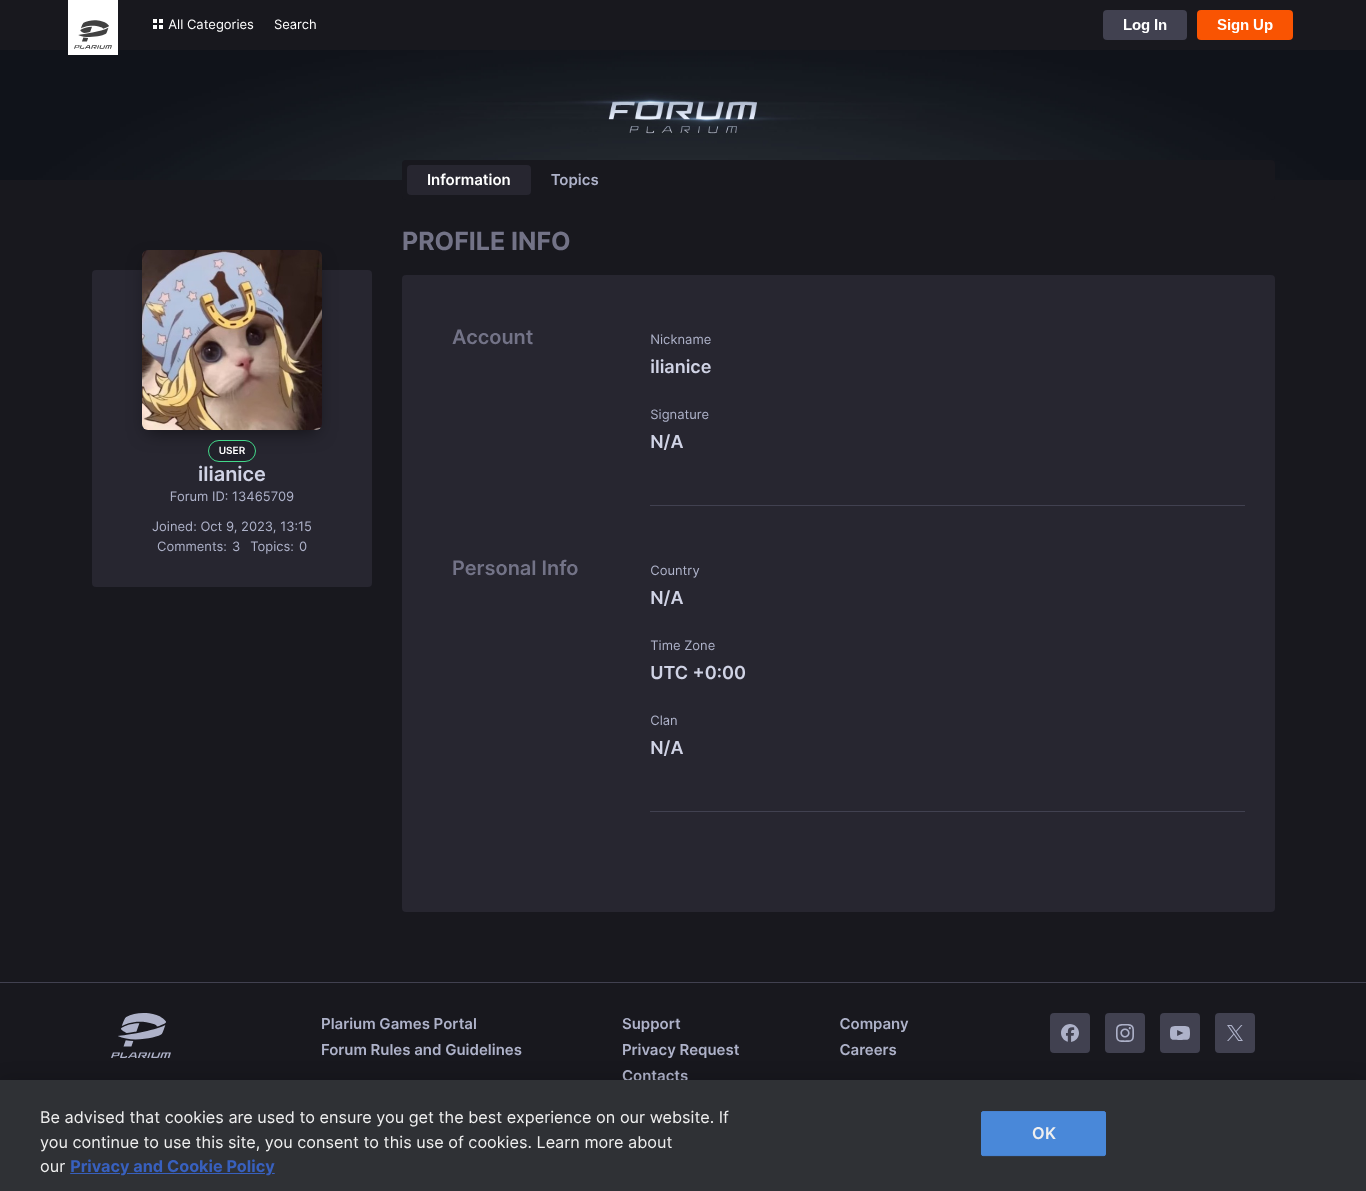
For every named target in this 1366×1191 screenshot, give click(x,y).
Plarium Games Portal (399, 1023)
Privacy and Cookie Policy (172, 1166)
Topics (575, 179)
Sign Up (1245, 24)
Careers (867, 1049)
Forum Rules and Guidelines (421, 1049)
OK (1044, 1133)
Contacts (655, 1075)
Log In (1145, 24)
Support (651, 1023)
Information (469, 179)
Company (873, 1023)
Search (295, 25)
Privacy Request (680, 1049)
